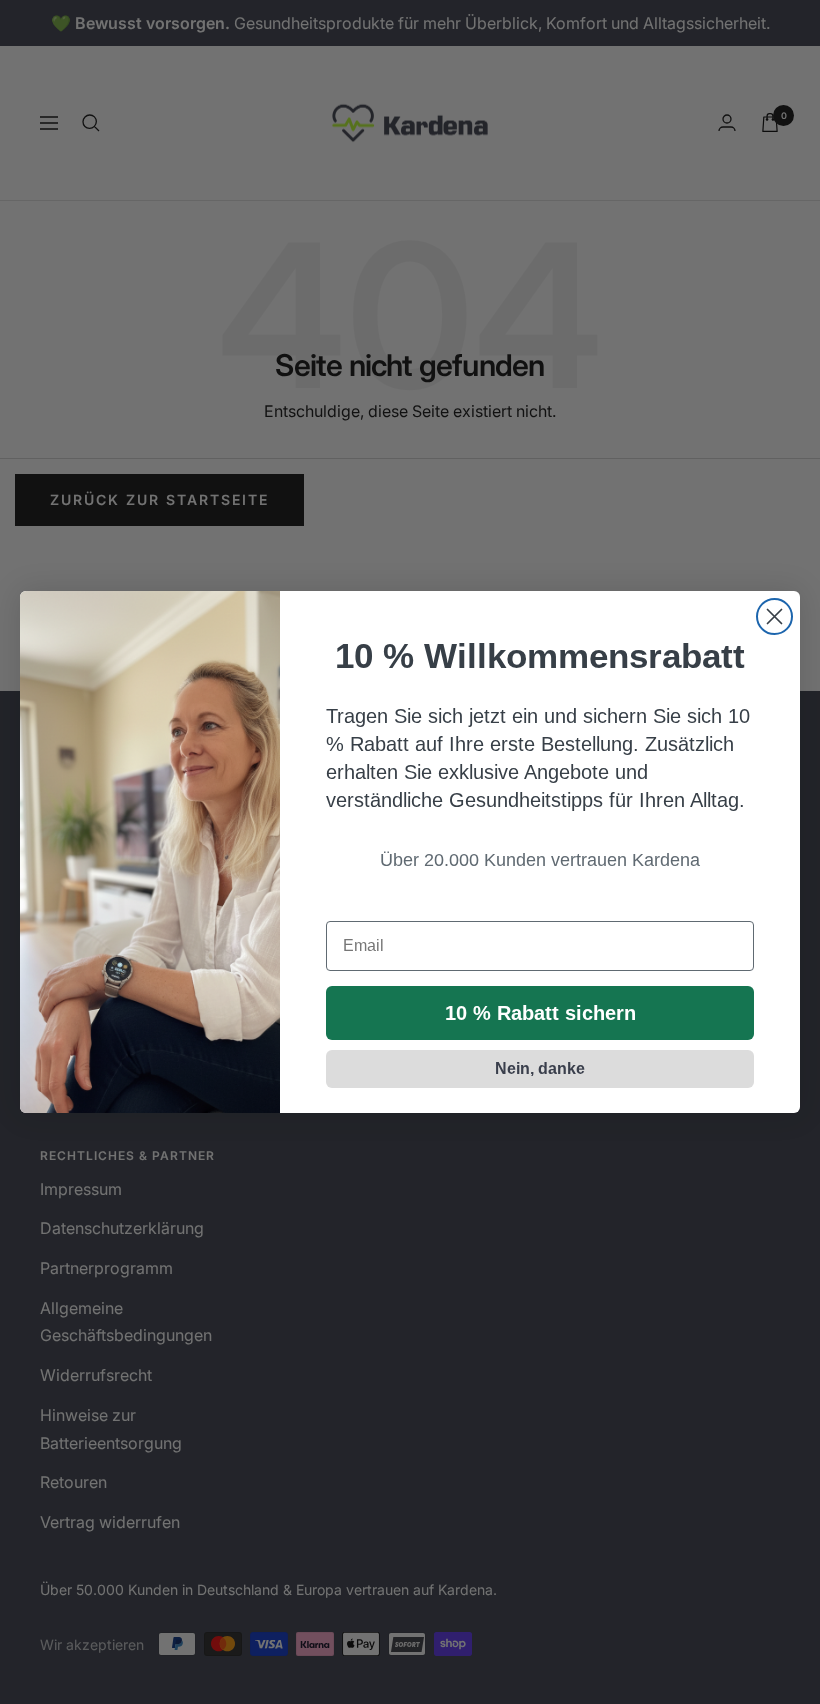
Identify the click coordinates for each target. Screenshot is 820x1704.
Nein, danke (540, 1068)
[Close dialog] (774, 616)
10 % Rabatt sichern (540, 1013)
